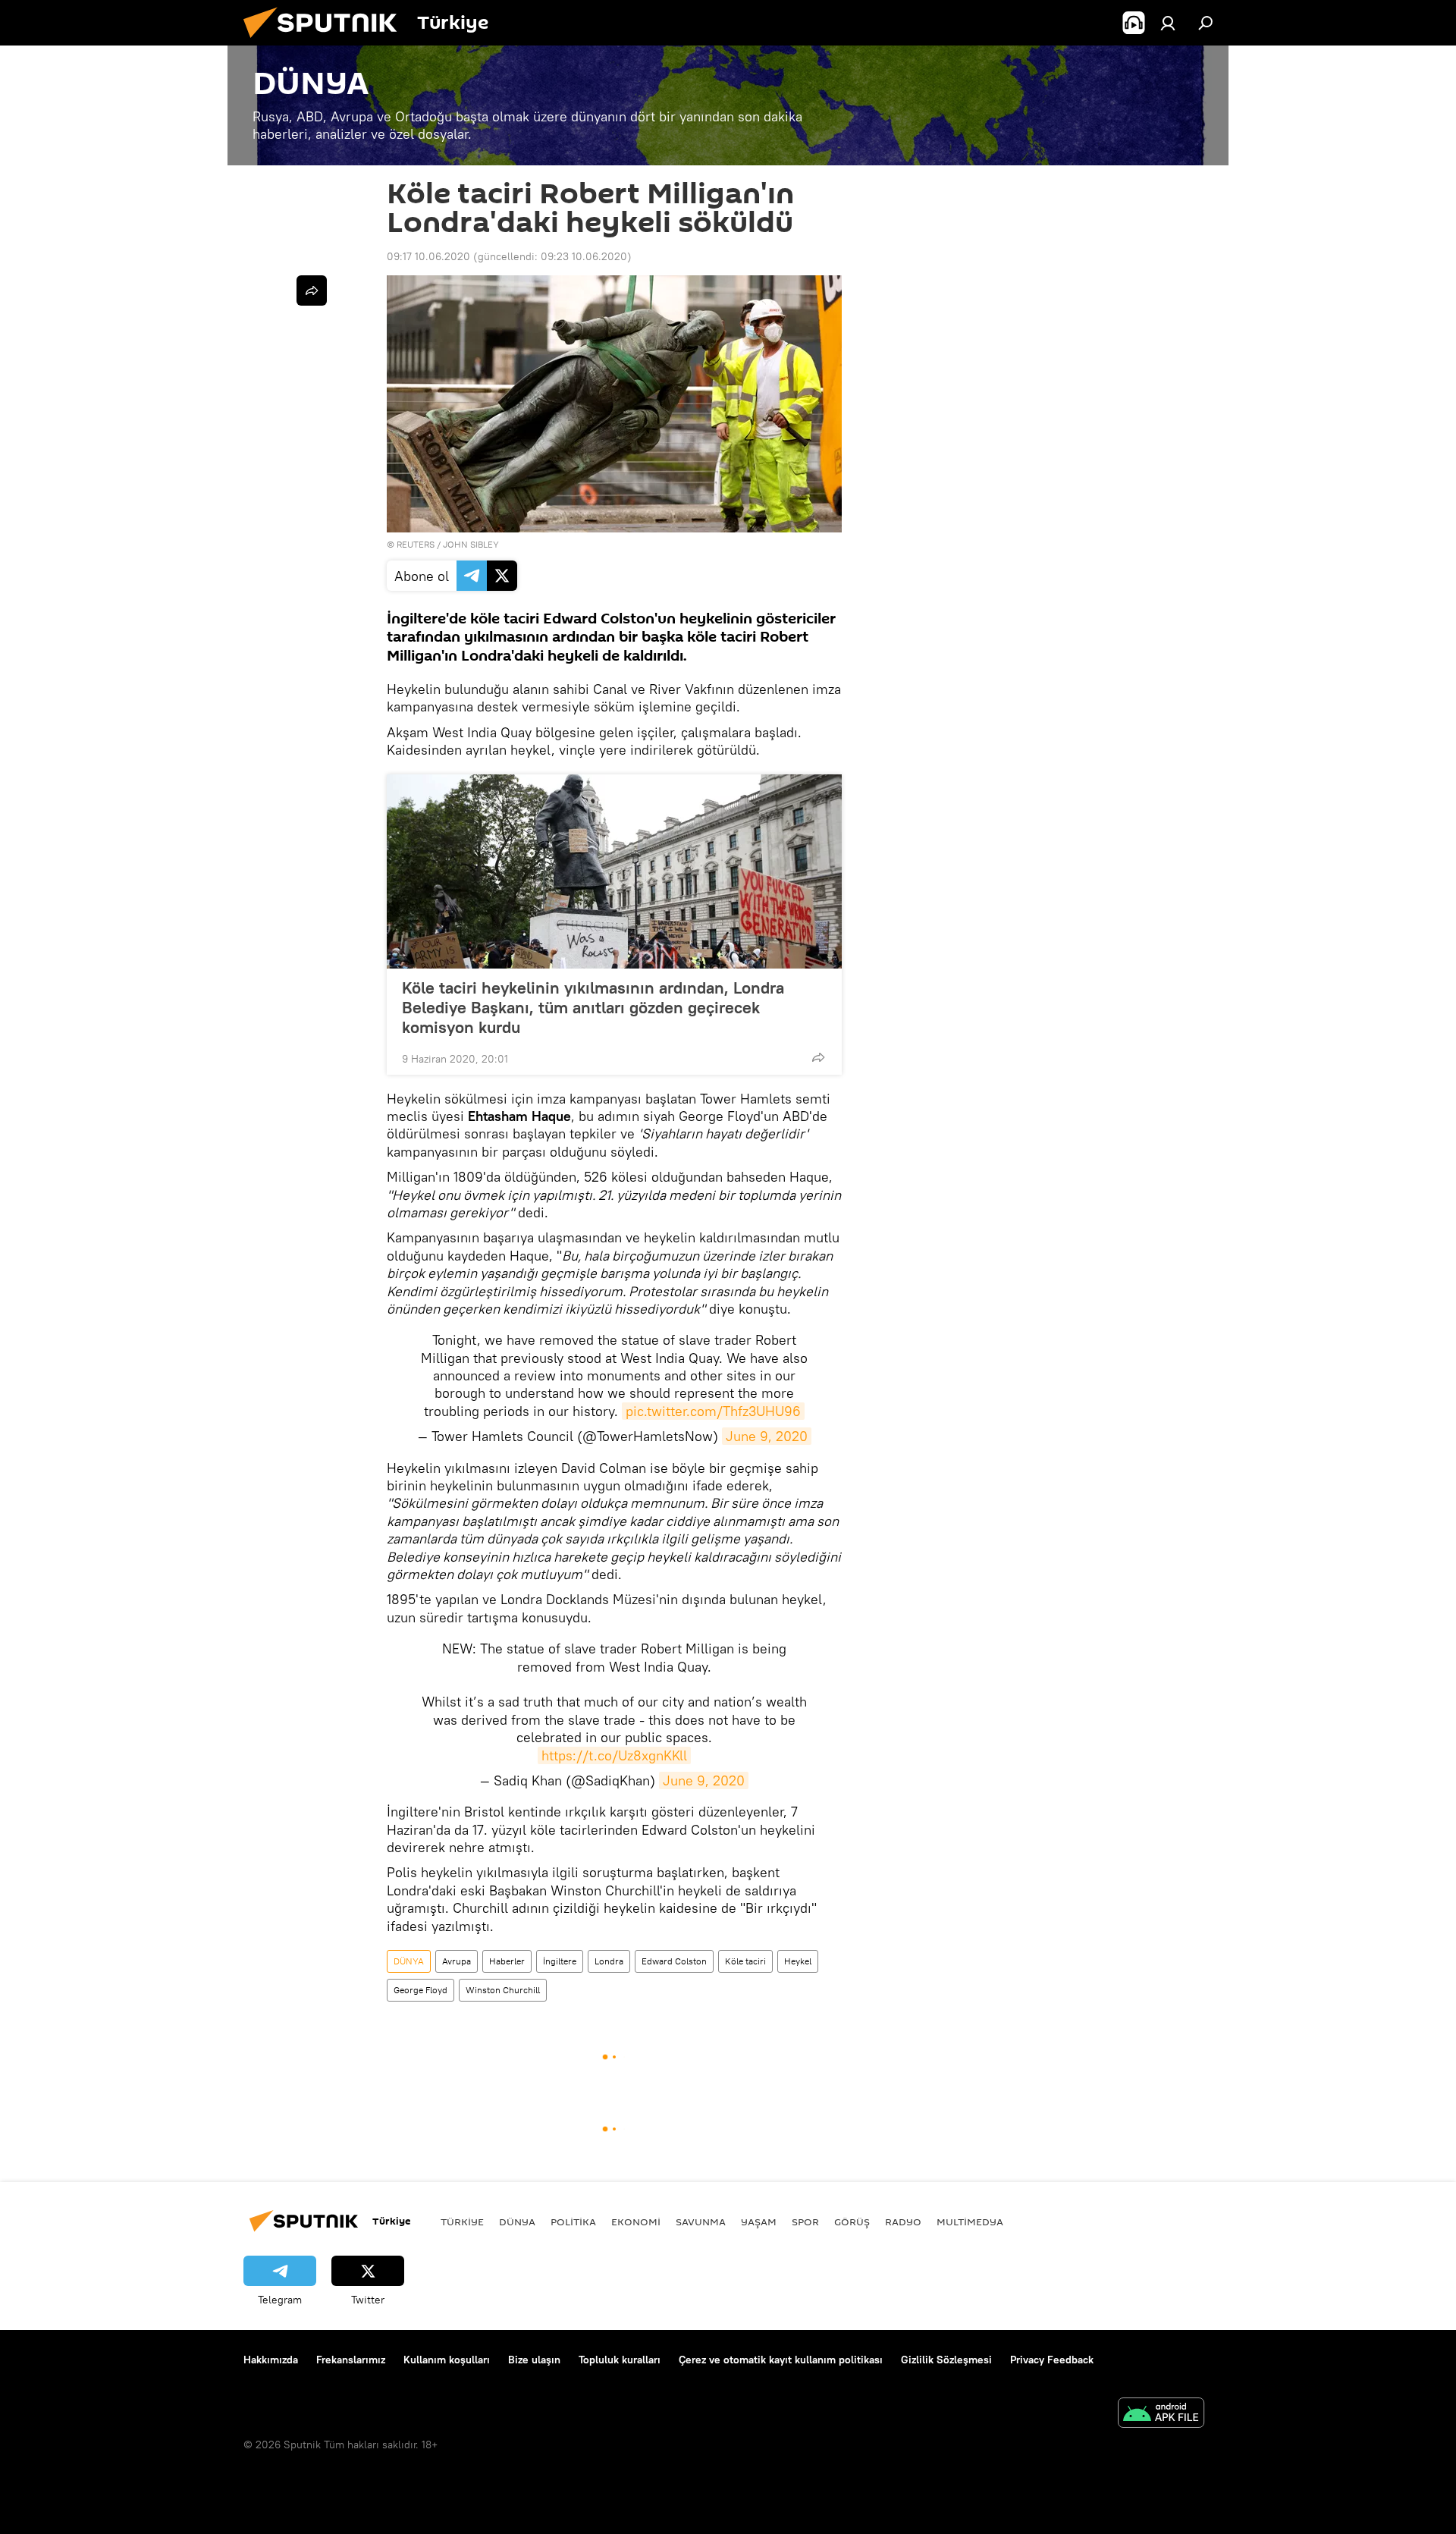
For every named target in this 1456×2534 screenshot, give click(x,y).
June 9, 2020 (767, 1436)
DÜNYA (409, 1961)
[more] (818, 1057)
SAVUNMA (701, 2222)
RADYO (903, 2222)
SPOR (805, 2222)
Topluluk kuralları (620, 2360)
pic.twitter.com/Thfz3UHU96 (713, 1411)
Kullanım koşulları (447, 2360)
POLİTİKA (573, 2222)
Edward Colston (674, 1961)
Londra (609, 1961)
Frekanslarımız (351, 2360)
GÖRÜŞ (852, 2222)
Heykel (798, 1961)
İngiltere (560, 1961)
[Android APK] (1161, 2415)
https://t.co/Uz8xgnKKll (614, 1755)
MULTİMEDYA (970, 2222)
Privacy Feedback (1052, 2360)
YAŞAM (759, 2222)
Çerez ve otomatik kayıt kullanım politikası (781, 2360)
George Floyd (420, 1990)
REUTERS (416, 544)
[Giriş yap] (1168, 23)
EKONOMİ (636, 2222)
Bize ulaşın (534, 2360)
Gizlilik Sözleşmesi (946, 2360)
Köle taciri (745, 1961)
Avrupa (457, 1961)
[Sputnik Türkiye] (326, 42)
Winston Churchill (503, 1990)
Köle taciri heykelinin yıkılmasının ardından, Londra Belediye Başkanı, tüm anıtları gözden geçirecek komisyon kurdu (593, 1007)
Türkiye (462, 2222)
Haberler (507, 1961)
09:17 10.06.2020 (428, 256)
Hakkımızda (271, 2360)
